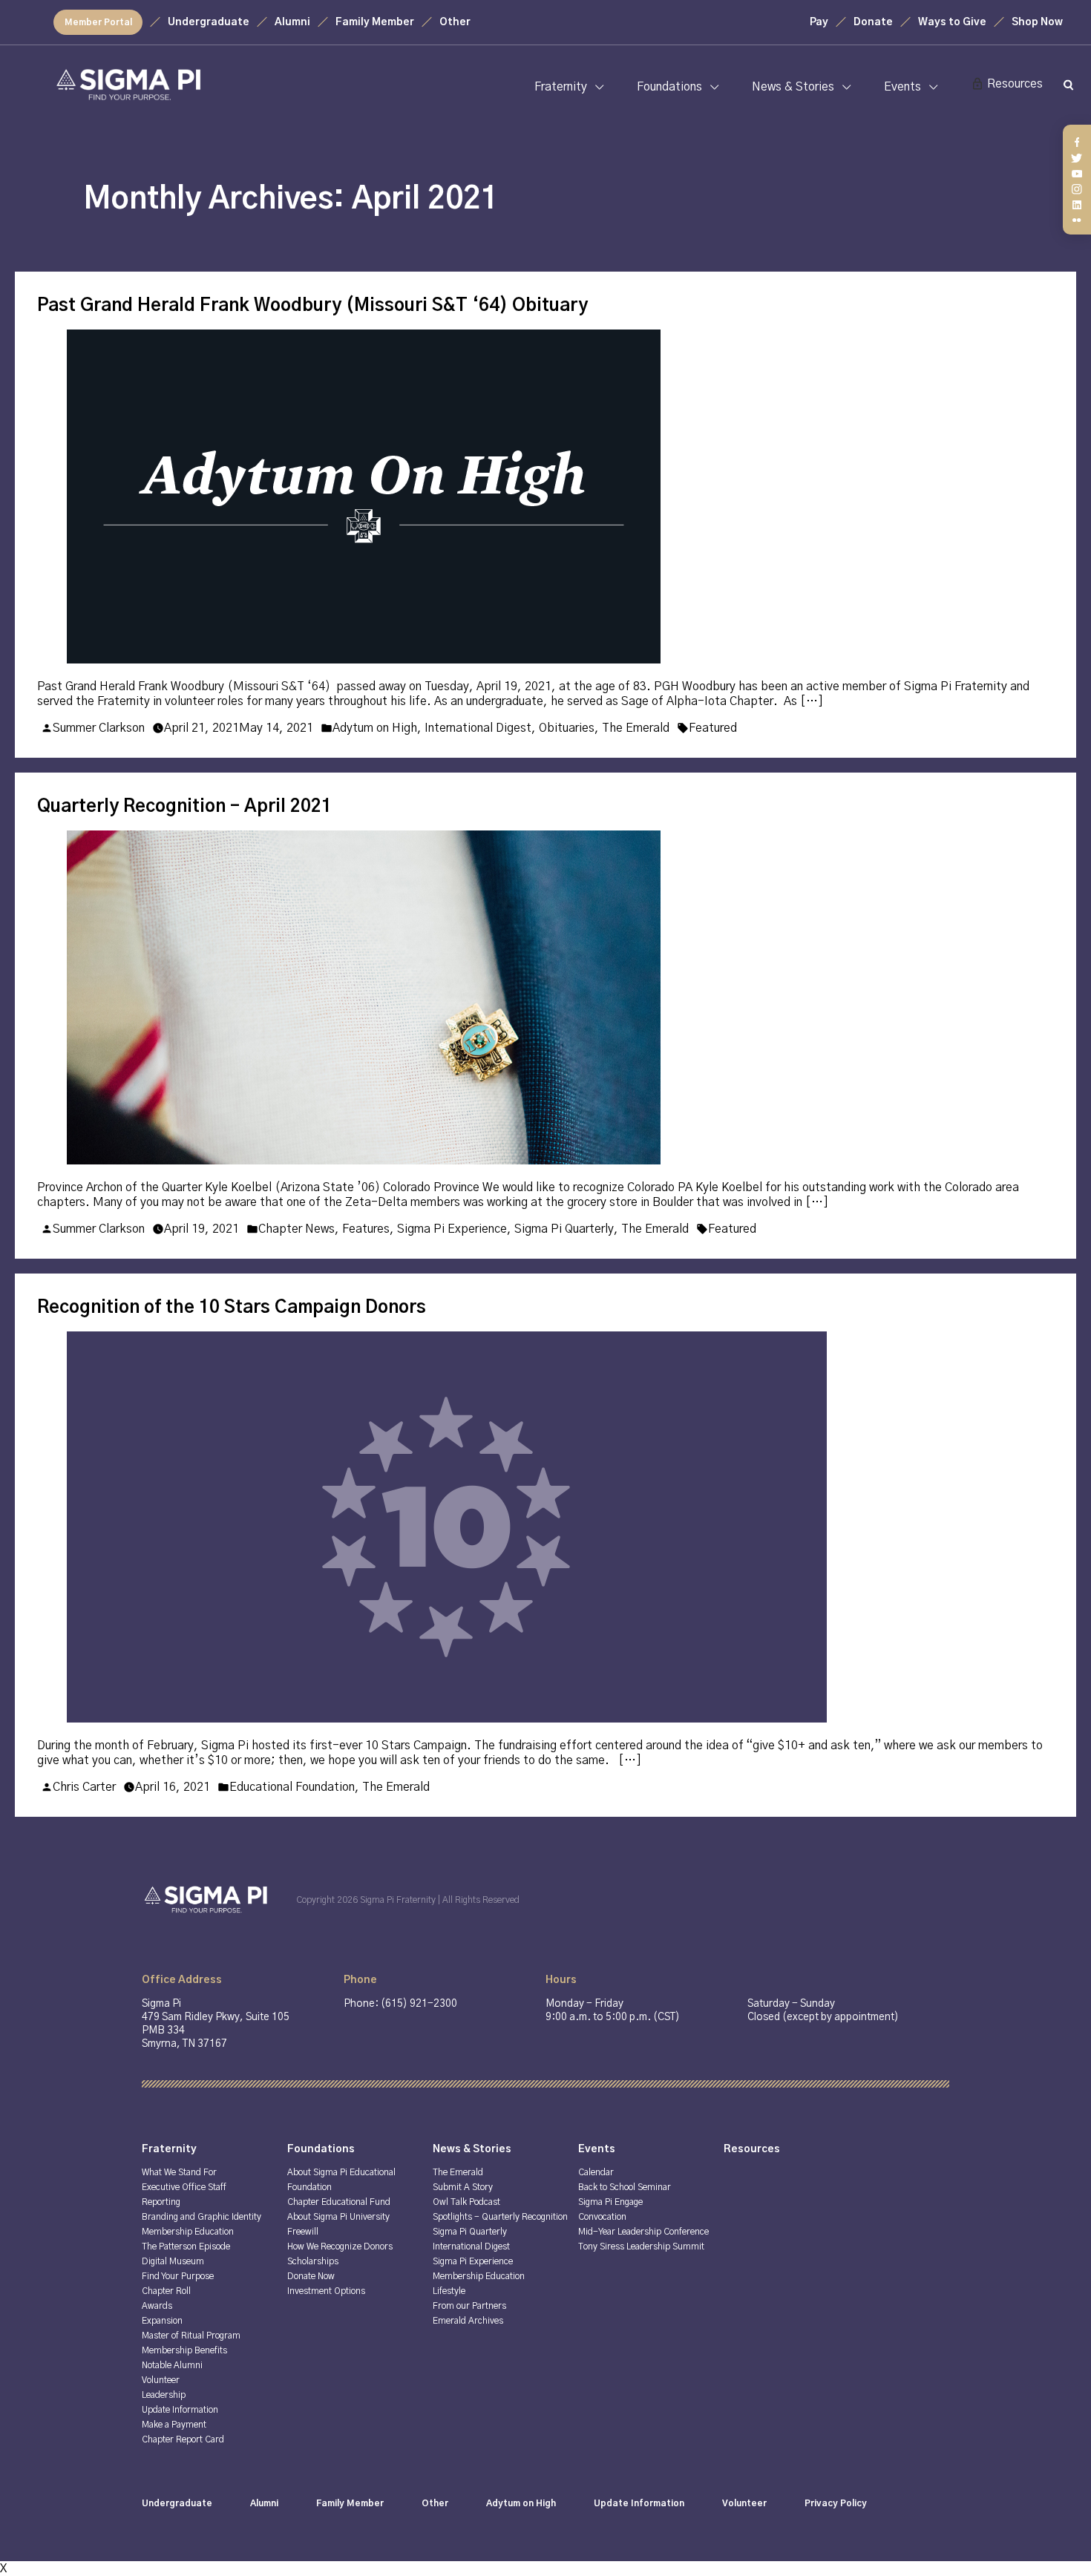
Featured (713, 728)
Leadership (164, 2395)
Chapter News (296, 1229)
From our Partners (469, 2306)
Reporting (161, 2202)
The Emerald (636, 728)
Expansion (162, 2321)
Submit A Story (463, 2187)
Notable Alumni (172, 2365)
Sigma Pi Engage (610, 2202)
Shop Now (1037, 22)
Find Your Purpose (178, 2276)
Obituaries (567, 728)
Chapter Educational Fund (339, 2202)
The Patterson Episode (186, 2246)
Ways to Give (952, 22)
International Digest (478, 728)
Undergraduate (209, 22)
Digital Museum (173, 2261)
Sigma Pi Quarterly (564, 1229)
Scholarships (313, 2261)
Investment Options (326, 2291)
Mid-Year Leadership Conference (643, 2232)
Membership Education (188, 2232)
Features (366, 1229)
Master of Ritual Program (191, 2336)
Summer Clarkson (99, 728)
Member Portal (98, 22)
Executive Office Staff (184, 2187)
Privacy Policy (836, 2503)
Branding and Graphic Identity (202, 2217)
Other (455, 22)
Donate (873, 22)
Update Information (180, 2410)
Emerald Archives (468, 2321)
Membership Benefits (184, 2350)
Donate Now (311, 2276)
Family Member (375, 22)
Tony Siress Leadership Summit (641, 2246)
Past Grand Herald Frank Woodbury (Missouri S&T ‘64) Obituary (312, 306)
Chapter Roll (166, 2291)
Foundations (669, 87)
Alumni (292, 22)
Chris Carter (84, 1787)
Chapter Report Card (183, 2439)
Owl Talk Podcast (466, 2202)
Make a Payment (174, 2425)
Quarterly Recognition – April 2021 (184, 807)
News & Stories (793, 87)
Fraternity (561, 87)
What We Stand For (179, 2172)
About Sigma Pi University (338, 2217)
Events (902, 87)
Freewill (303, 2232)
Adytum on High (375, 728)
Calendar (596, 2172)
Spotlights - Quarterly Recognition (500, 2217)
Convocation (602, 2217)
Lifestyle (449, 2291)
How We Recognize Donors (340, 2246)
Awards (157, 2306)
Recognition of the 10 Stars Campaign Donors (232, 1308)
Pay (819, 22)
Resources (1015, 84)
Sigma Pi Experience (452, 1229)
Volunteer (161, 2380)
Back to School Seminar (625, 2187)
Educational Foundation (292, 1787)
